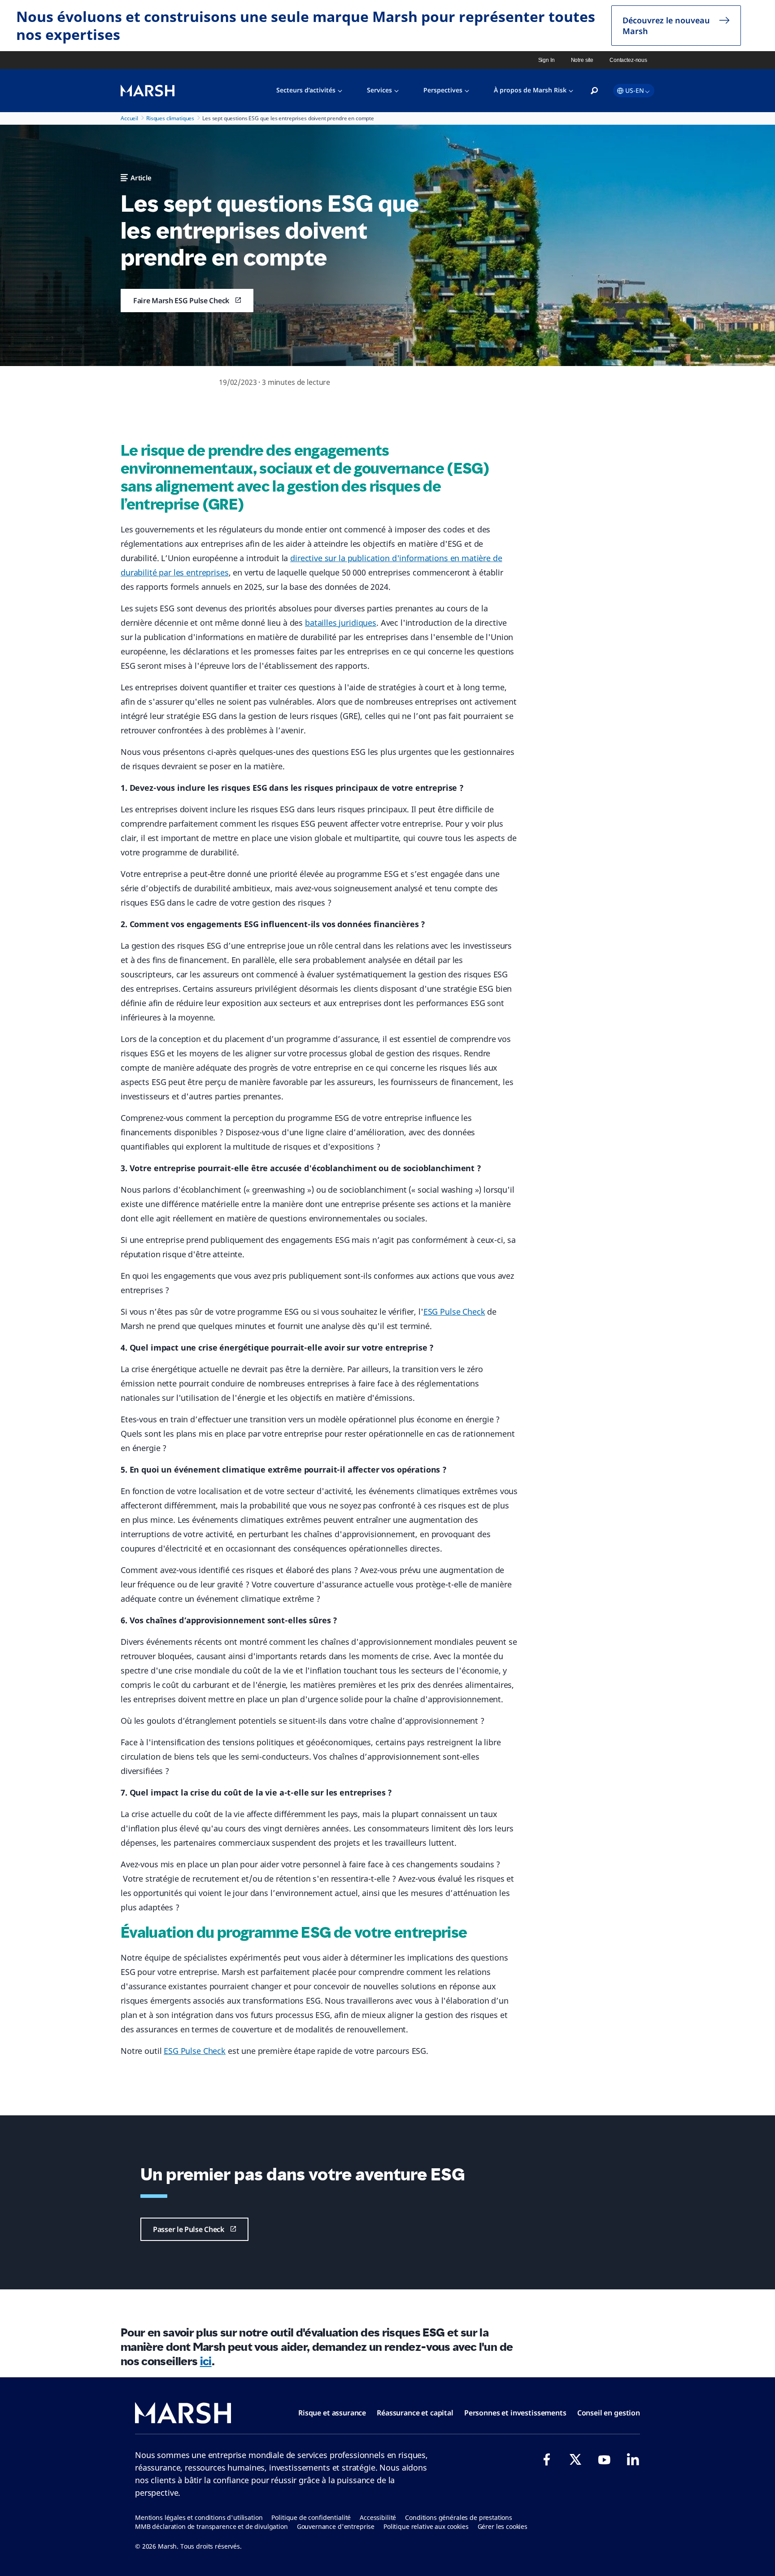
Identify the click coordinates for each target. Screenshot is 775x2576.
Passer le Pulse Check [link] (189, 2229)
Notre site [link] (582, 60)
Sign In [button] (546, 60)
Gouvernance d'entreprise (336, 2526)
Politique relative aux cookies (426, 2526)
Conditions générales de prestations (459, 2517)
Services (379, 90)
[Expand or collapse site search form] (594, 91)
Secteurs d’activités (306, 90)
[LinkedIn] (633, 2459)
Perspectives (443, 90)
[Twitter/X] (575, 2459)
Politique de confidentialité (311, 2517)
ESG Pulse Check (454, 1312)
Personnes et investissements (515, 2413)
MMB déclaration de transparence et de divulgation (211, 2526)
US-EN (635, 90)
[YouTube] (604, 2459)
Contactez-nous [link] (628, 60)
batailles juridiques (341, 623)
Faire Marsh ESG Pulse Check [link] (181, 301)
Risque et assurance (332, 2413)
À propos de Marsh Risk (530, 90)
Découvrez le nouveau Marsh (666, 26)
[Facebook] (547, 2459)
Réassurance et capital (415, 2413)
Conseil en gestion (609, 2413)
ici (206, 2361)
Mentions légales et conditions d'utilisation (199, 2517)
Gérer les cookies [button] (503, 2526)
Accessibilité (378, 2517)
